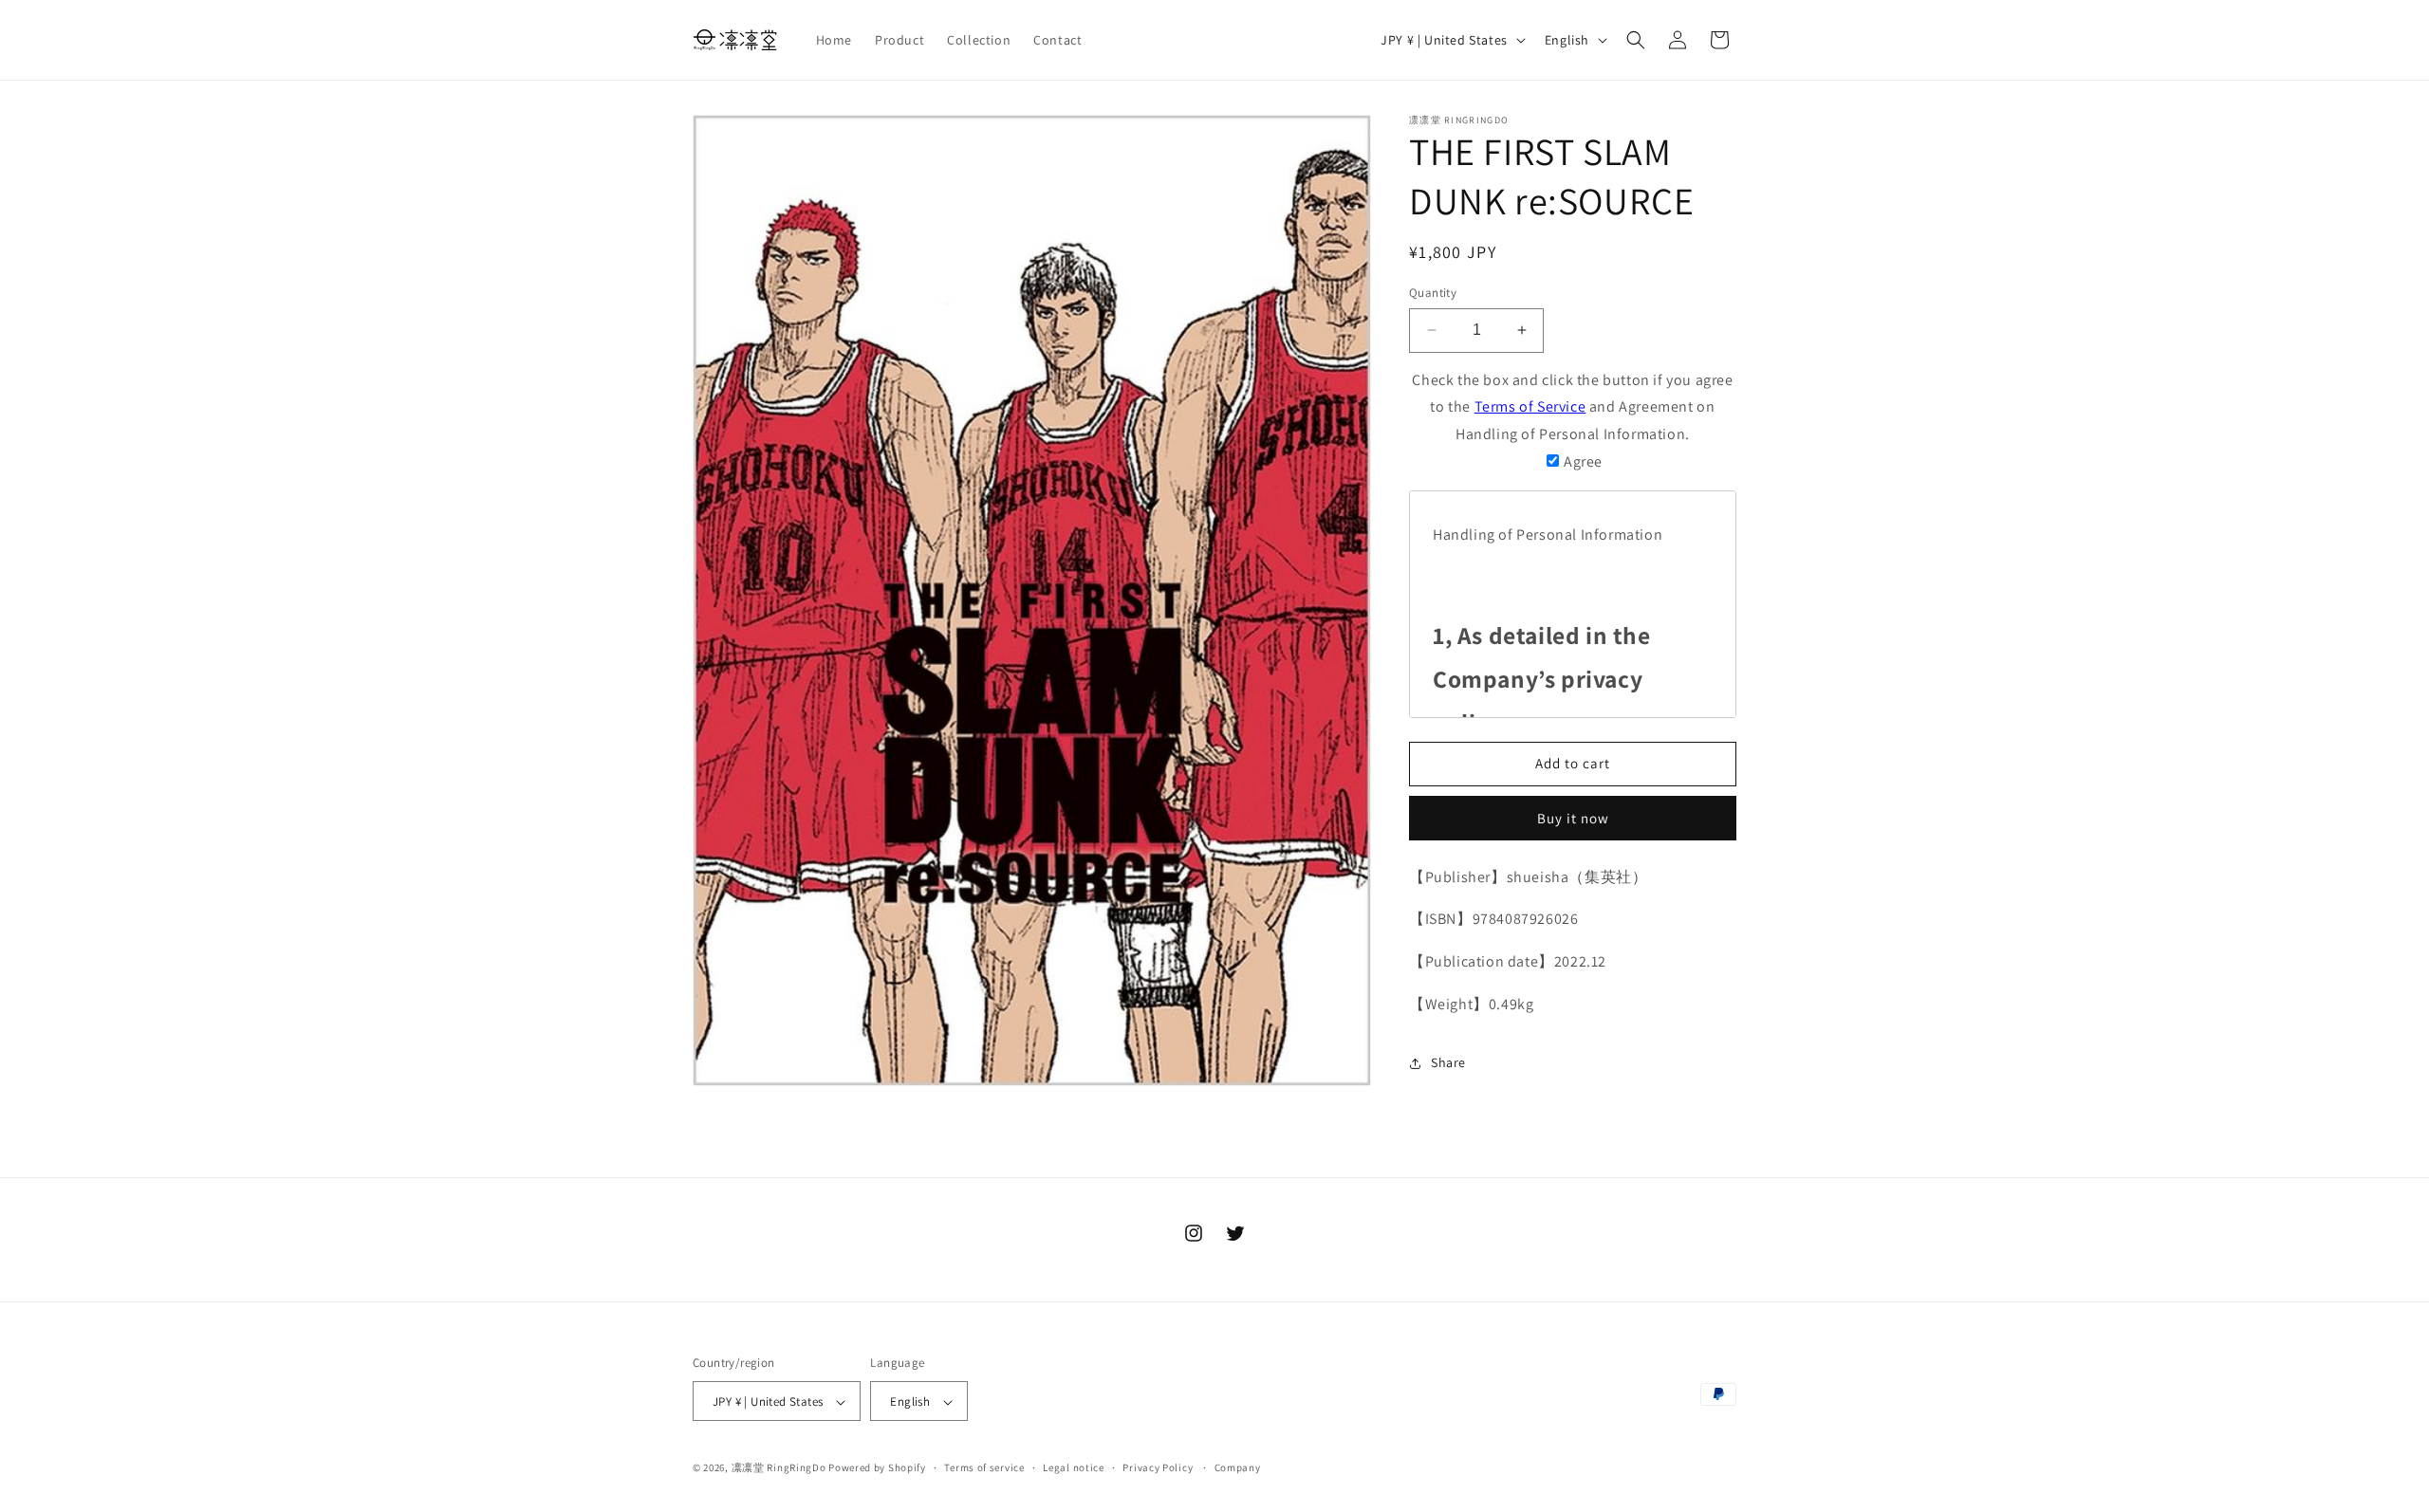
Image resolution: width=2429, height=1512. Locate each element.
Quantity (1433, 293)
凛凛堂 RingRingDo (779, 1468)
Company (1238, 1467)
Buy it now (1573, 818)
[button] (1636, 40)
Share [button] (1448, 1062)
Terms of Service (1530, 406)
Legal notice (1073, 1467)
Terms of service (984, 1467)
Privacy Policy (1158, 1467)
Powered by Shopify (877, 1468)
